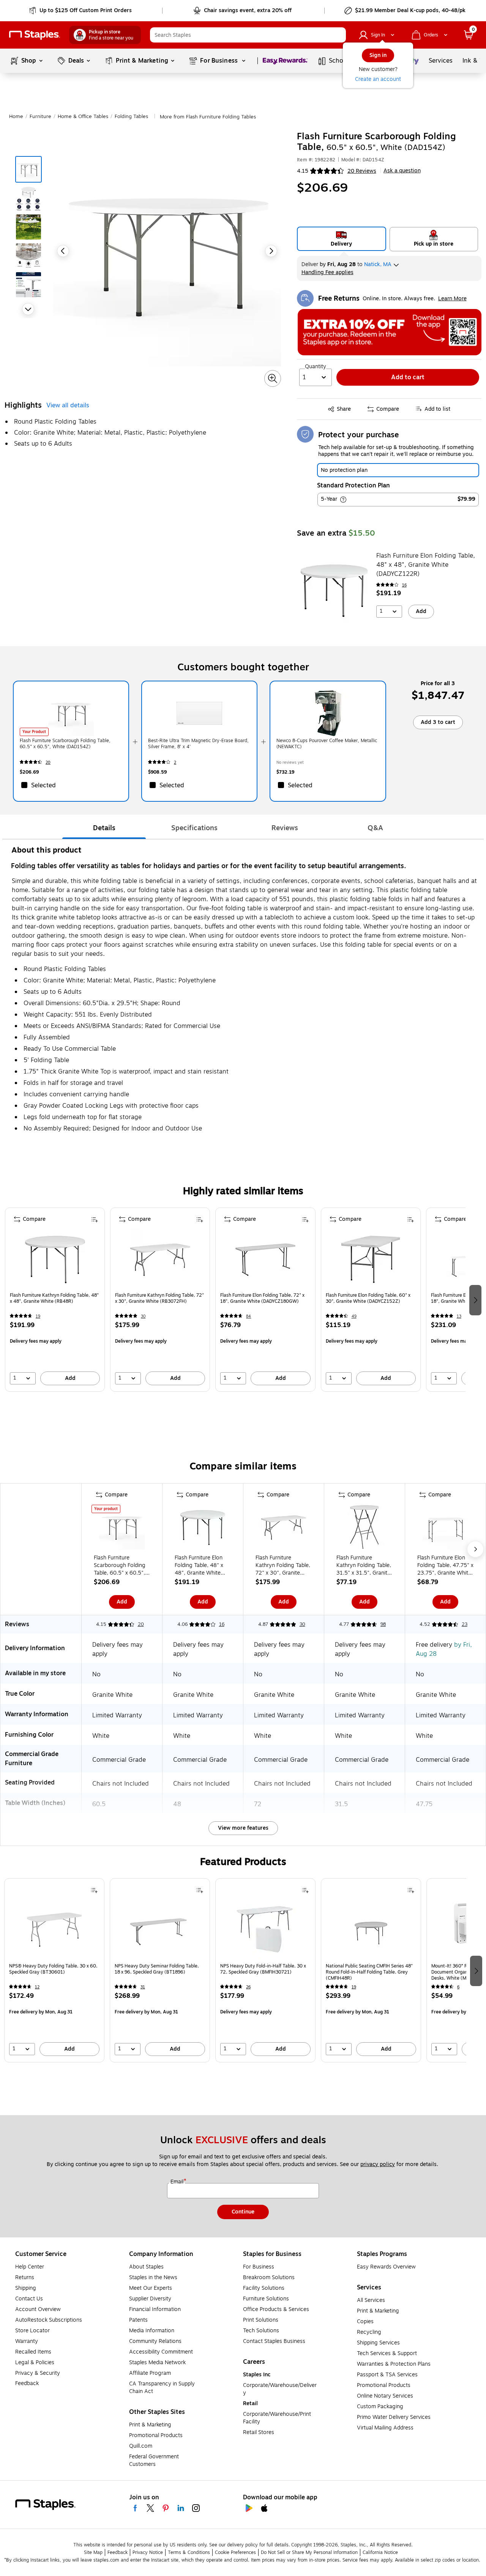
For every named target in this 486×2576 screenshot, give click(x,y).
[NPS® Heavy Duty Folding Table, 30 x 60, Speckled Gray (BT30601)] (54, 1930)
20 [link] (48, 762)
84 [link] (249, 1316)
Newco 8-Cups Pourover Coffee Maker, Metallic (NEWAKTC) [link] (327, 744)
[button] (338, 35)
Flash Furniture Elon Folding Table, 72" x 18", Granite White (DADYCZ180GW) (262, 1298)
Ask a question (402, 171)
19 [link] (38, 1316)
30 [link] (143, 1316)
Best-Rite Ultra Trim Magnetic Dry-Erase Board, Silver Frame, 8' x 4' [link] (198, 744)
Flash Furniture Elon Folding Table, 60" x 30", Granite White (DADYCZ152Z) (368, 1298)
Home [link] (16, 117)
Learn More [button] (452, 299)
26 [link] (248, 1987)
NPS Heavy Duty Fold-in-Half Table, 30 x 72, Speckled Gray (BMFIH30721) (263, 1969)
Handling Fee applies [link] (327, 272)
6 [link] (458, 1987)
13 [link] (459, 1316)
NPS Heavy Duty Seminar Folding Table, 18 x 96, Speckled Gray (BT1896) (157, 1969)
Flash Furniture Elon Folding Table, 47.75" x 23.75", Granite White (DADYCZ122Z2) (445, 1565)
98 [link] (383, 1624)
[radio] (342, 239)
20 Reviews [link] (362, 171)
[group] (55, 1300)
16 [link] (404, 585)
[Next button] (28, 309)
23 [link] (465, 1624)
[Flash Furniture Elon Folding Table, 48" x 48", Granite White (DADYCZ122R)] (334, 590)
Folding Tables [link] (131, 117)
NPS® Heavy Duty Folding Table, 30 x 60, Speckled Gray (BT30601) (53, 1969)
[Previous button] (63, 251)
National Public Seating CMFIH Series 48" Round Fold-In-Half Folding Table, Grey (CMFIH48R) (369, 1972)
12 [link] (37, 1987)
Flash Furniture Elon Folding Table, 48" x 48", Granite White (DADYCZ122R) (426, 565)
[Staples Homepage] (35, 35)
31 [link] (143, 1987)
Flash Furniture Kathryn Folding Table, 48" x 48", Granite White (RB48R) (54, 1298)
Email (178, 2182)
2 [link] (175, 762)
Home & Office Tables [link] (83, 117)
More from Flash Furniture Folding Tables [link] (208, 117)
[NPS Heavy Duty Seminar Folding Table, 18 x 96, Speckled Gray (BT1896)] (160, 1930)
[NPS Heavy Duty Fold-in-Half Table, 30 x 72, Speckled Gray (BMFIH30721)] (265, 1930)
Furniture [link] (40, 117)
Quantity (316, 367)
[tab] (104, 828)
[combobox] (248, 35)
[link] (81, 11)
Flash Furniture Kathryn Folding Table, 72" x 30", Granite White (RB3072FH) (159, 1298)
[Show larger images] (273, 378)
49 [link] (354, 1316)
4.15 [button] (303, 171)
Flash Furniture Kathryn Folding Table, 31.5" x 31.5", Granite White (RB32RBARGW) (364, 1565)
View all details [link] (68, 405)
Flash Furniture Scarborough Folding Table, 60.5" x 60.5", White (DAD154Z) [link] (65, 744)
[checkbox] (71, 785)
